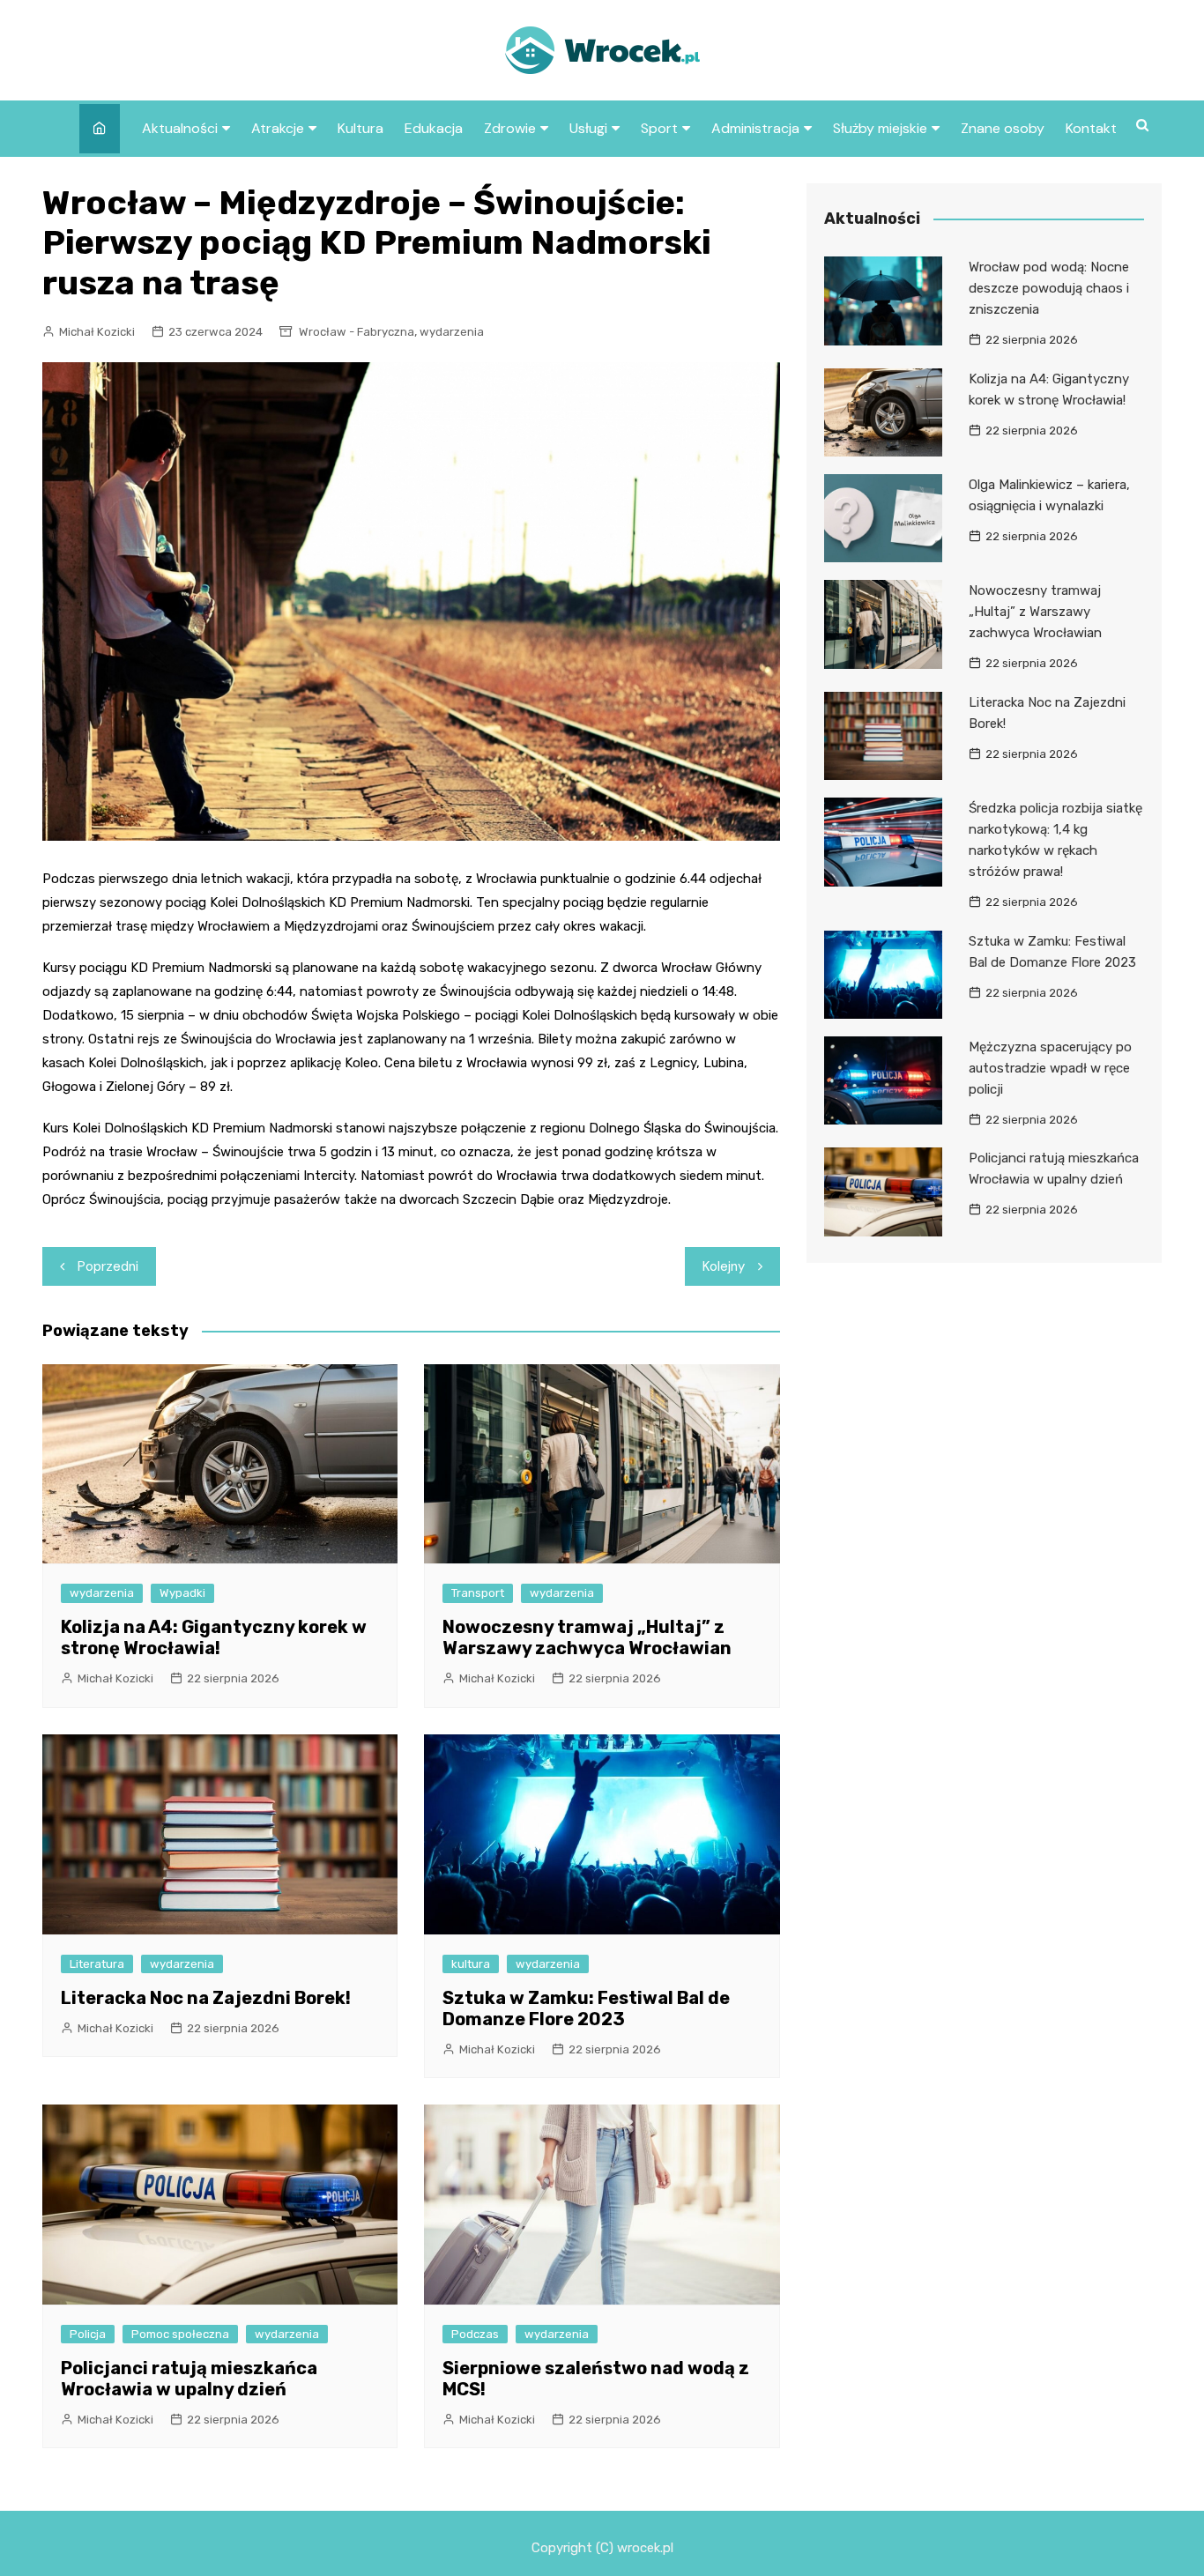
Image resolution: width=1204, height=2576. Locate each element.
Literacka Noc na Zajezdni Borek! (206, 1998)
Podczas (475, 2334)
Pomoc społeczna (180, 2334)
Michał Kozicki (97, 332)
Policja (88, 2334)
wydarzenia (452, 332)
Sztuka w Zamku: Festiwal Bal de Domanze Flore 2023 (586, 2008)
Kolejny (724, 1266)
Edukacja (434, 128)
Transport (478, 1593)
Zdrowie (510, 128)
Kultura (360, 128)
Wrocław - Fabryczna (357, 332)
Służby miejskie (880, 128)
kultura (471, 1964)
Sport (659, 128)
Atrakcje (278, 128)
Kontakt (1091, 128)
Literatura (97, 1964)
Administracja (755, 128)
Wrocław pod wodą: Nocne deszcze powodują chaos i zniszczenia (1049, 288)
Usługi (588, 128)
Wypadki (182, 1593)
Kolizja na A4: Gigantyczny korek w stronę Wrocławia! (214, 1637)
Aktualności (180, 128)
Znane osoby (1003, 128)
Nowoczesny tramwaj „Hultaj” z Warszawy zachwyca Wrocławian (587, 1637)
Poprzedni (108, 1266)
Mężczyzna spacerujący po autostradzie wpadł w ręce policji (1050, 1068)
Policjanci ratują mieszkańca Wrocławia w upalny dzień (189, 2379)
